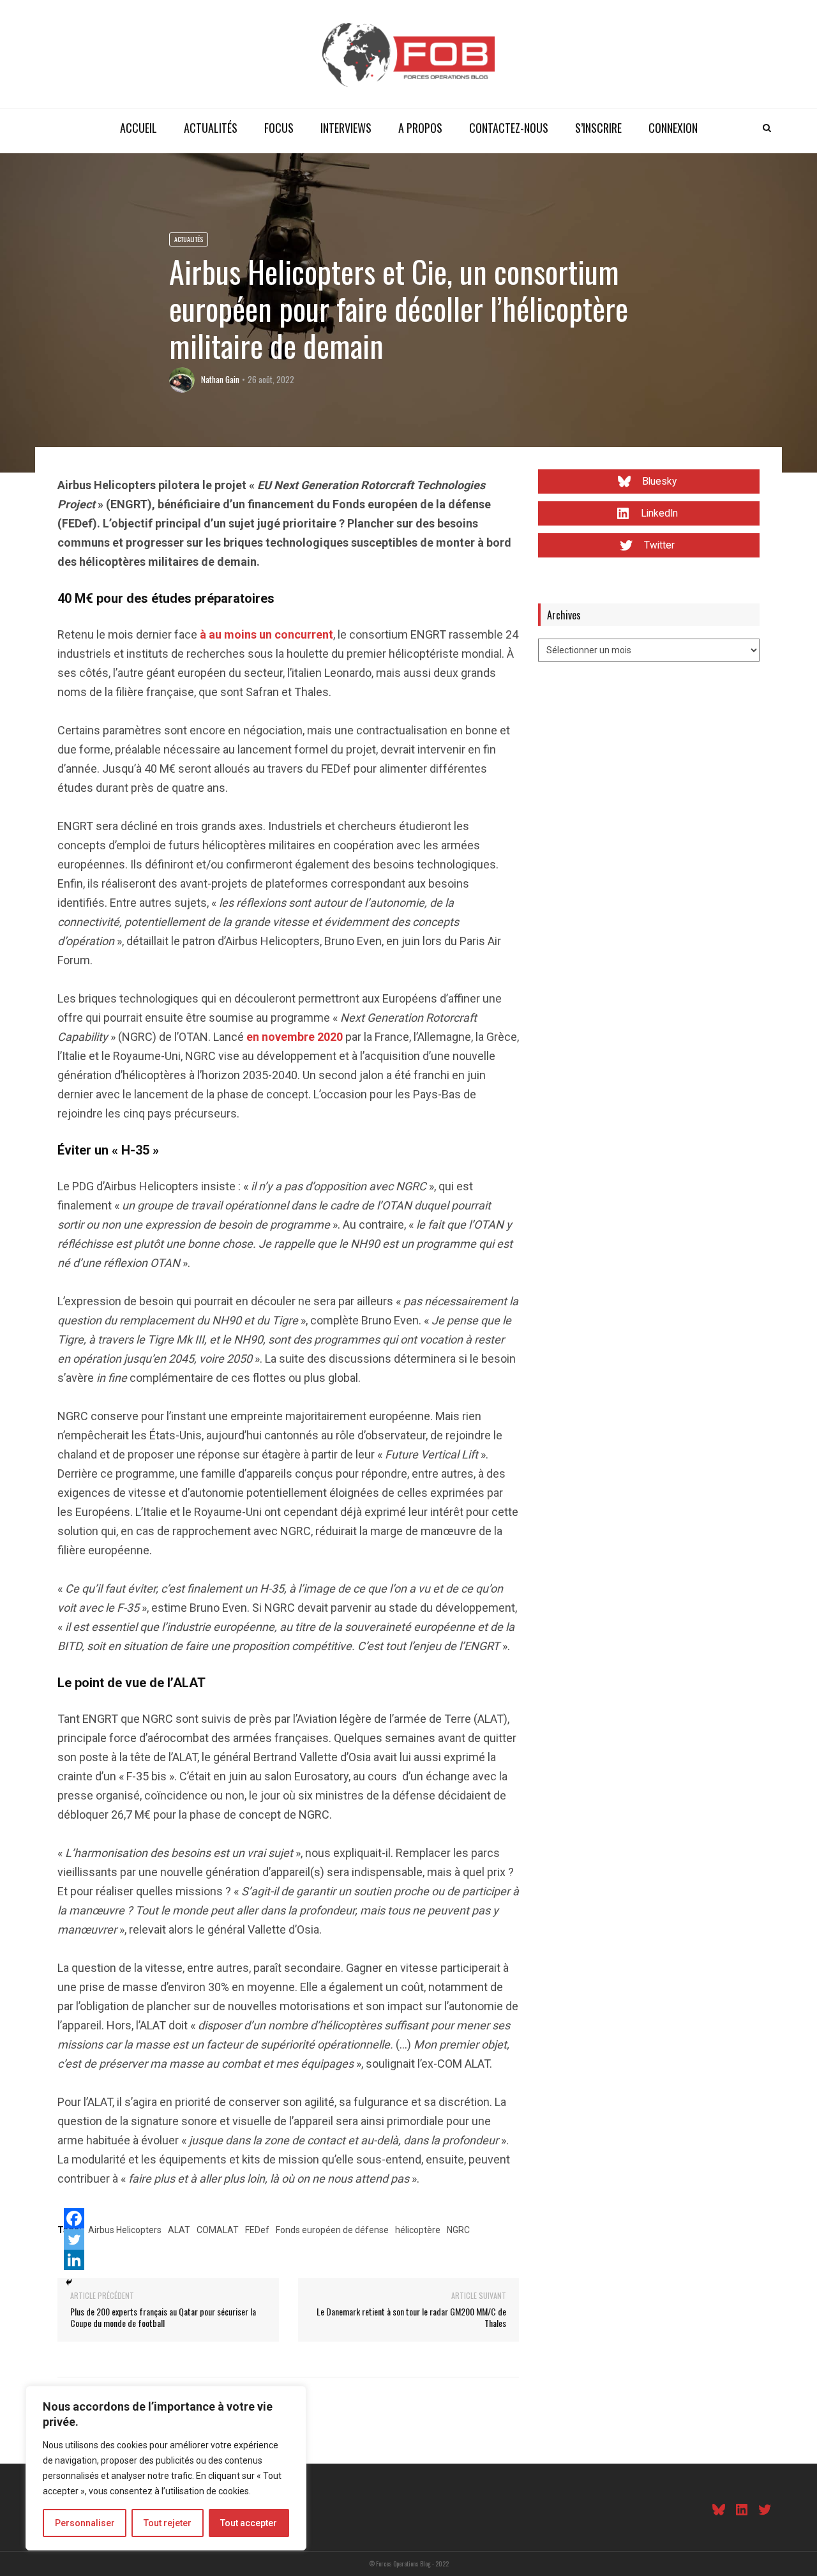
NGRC (458, 2230)
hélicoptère (418, 2230)
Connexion (673, 128)
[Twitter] (74, 2239)
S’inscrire (598, 128)
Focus (279, 128)
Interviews (346, 128)
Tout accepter (249, 2523)
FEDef (257, 2230)
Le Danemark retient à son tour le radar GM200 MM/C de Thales (411, 2317)
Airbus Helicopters (125, 2230)
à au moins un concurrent (266, 634)
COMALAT (218, 2230)
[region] (166, 2468)
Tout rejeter (168, 2523)
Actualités (211, 128)
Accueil (139, 128)
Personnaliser (85, 2523)
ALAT (179, 2230)
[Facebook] (74, 2218)
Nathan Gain (220, 379)
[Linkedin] (74, 2260)
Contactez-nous (509, 128)
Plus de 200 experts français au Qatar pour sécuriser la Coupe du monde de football (163, 2317)
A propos (420, 128)
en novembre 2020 (295, 1037)
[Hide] (69, 2282)
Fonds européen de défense (332, 2230)
